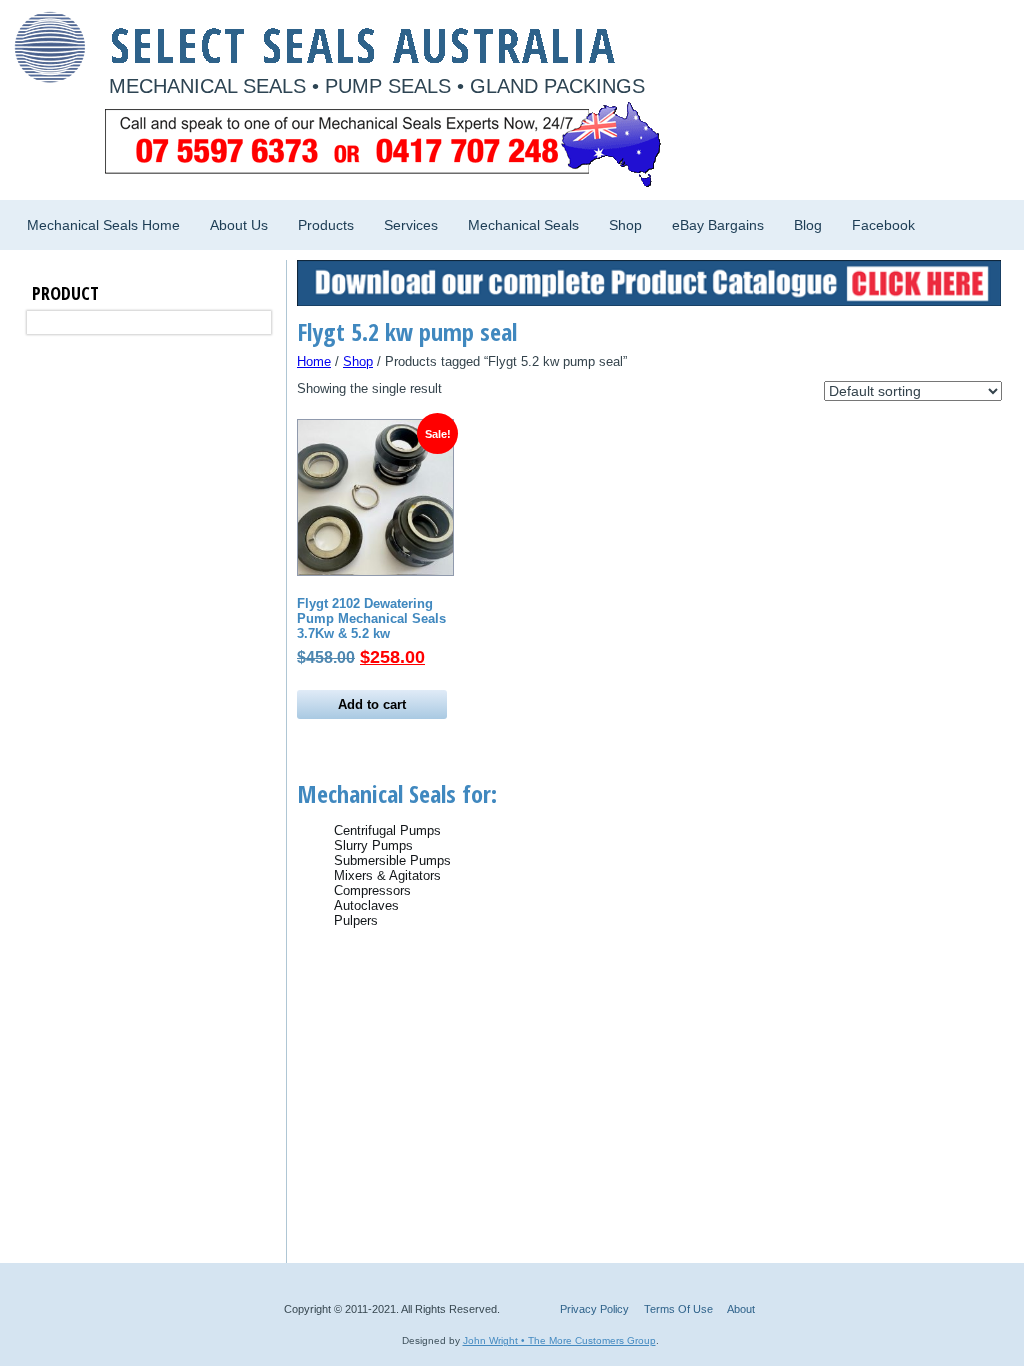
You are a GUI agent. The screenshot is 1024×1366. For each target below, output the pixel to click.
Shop (625, 225)
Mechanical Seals (523, 225)
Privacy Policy (594, 1309)
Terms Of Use (678, 1309)
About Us (239, 225)
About (741, 1309)
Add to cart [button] (372, 704)
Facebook (883, 225)
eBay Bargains (718, 225)
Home (314, 361)
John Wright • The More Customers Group (559, 1340)
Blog (808, 225)
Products (326, 225)
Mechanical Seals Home (103, 225)
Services (411, 225)
